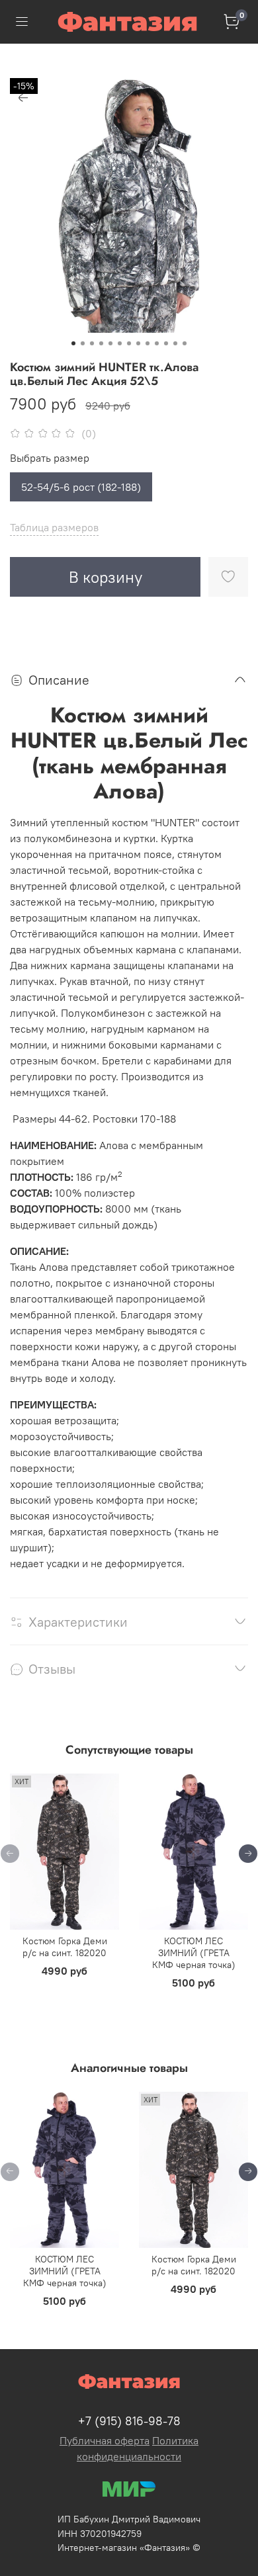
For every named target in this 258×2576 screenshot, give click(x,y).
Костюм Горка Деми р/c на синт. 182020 (65, 1947)
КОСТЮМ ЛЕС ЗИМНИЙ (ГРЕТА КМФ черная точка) (194, 1953)
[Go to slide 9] (148, 343)
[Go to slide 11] (166, 343)
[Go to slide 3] (92, 343)
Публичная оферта (105, 2440)
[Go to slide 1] (73, 343)
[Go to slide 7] (129, 343)
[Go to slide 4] (101, 343)
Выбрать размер (50, 458)
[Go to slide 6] (120, 343)
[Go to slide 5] (110, 343)
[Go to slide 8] (138, 343)
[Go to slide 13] (185, 343)
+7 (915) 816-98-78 (129, 2421)
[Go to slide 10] (157, 343)
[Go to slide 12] (175, 343)
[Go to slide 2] (83, 343)
